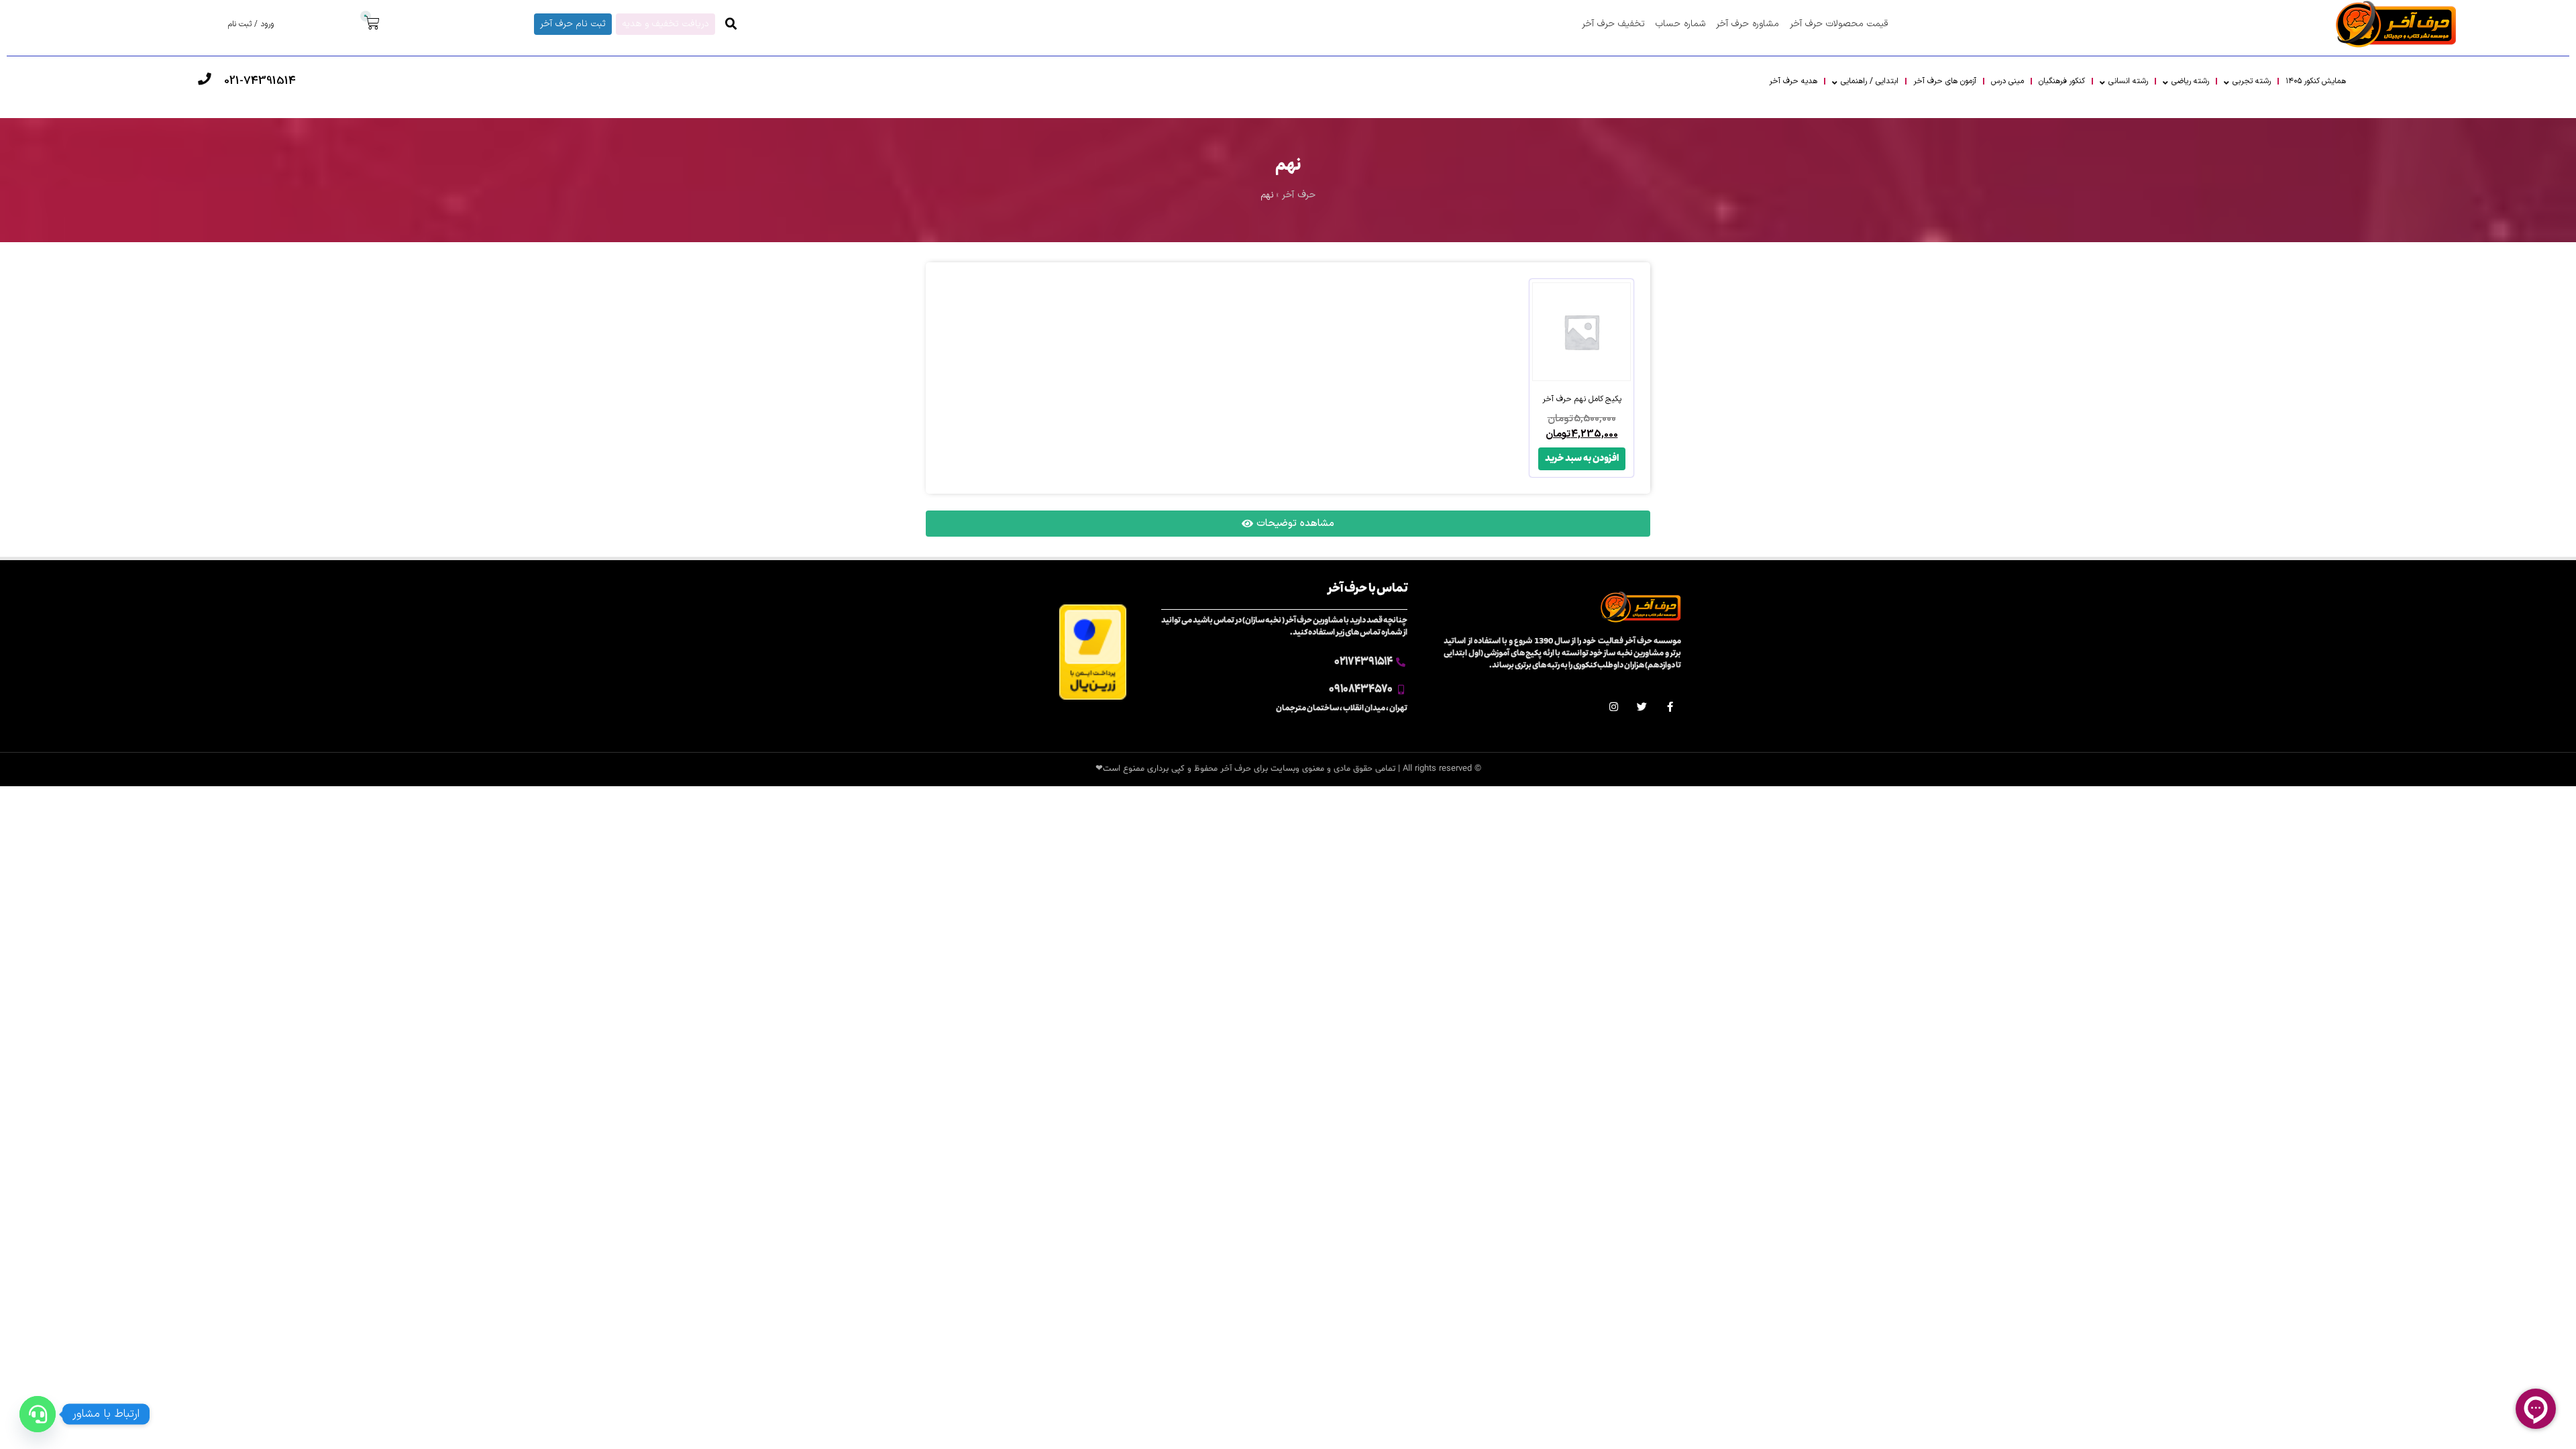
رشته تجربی (2252, 81)
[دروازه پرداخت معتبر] (1093, 697)
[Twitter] (1642, 707)
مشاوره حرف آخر (1748, 24)
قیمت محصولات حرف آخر (1839, 24)
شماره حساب (1680, 24)
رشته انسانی (2128, 81)
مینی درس (2007, 81)
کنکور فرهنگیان (2062, 81)
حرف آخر (1299, 195)
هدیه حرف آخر (1793, 81)
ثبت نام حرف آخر (573, 24)
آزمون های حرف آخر (1945, 81)
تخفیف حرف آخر (1613, 24)
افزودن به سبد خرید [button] (1582, 459)
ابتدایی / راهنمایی (1870, 81)
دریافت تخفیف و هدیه (665, 24)
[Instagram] (1614, 707)
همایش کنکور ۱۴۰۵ (2316, 81)
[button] (731, 24)
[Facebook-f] (1670, 707)
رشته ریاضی (2190, 81)
